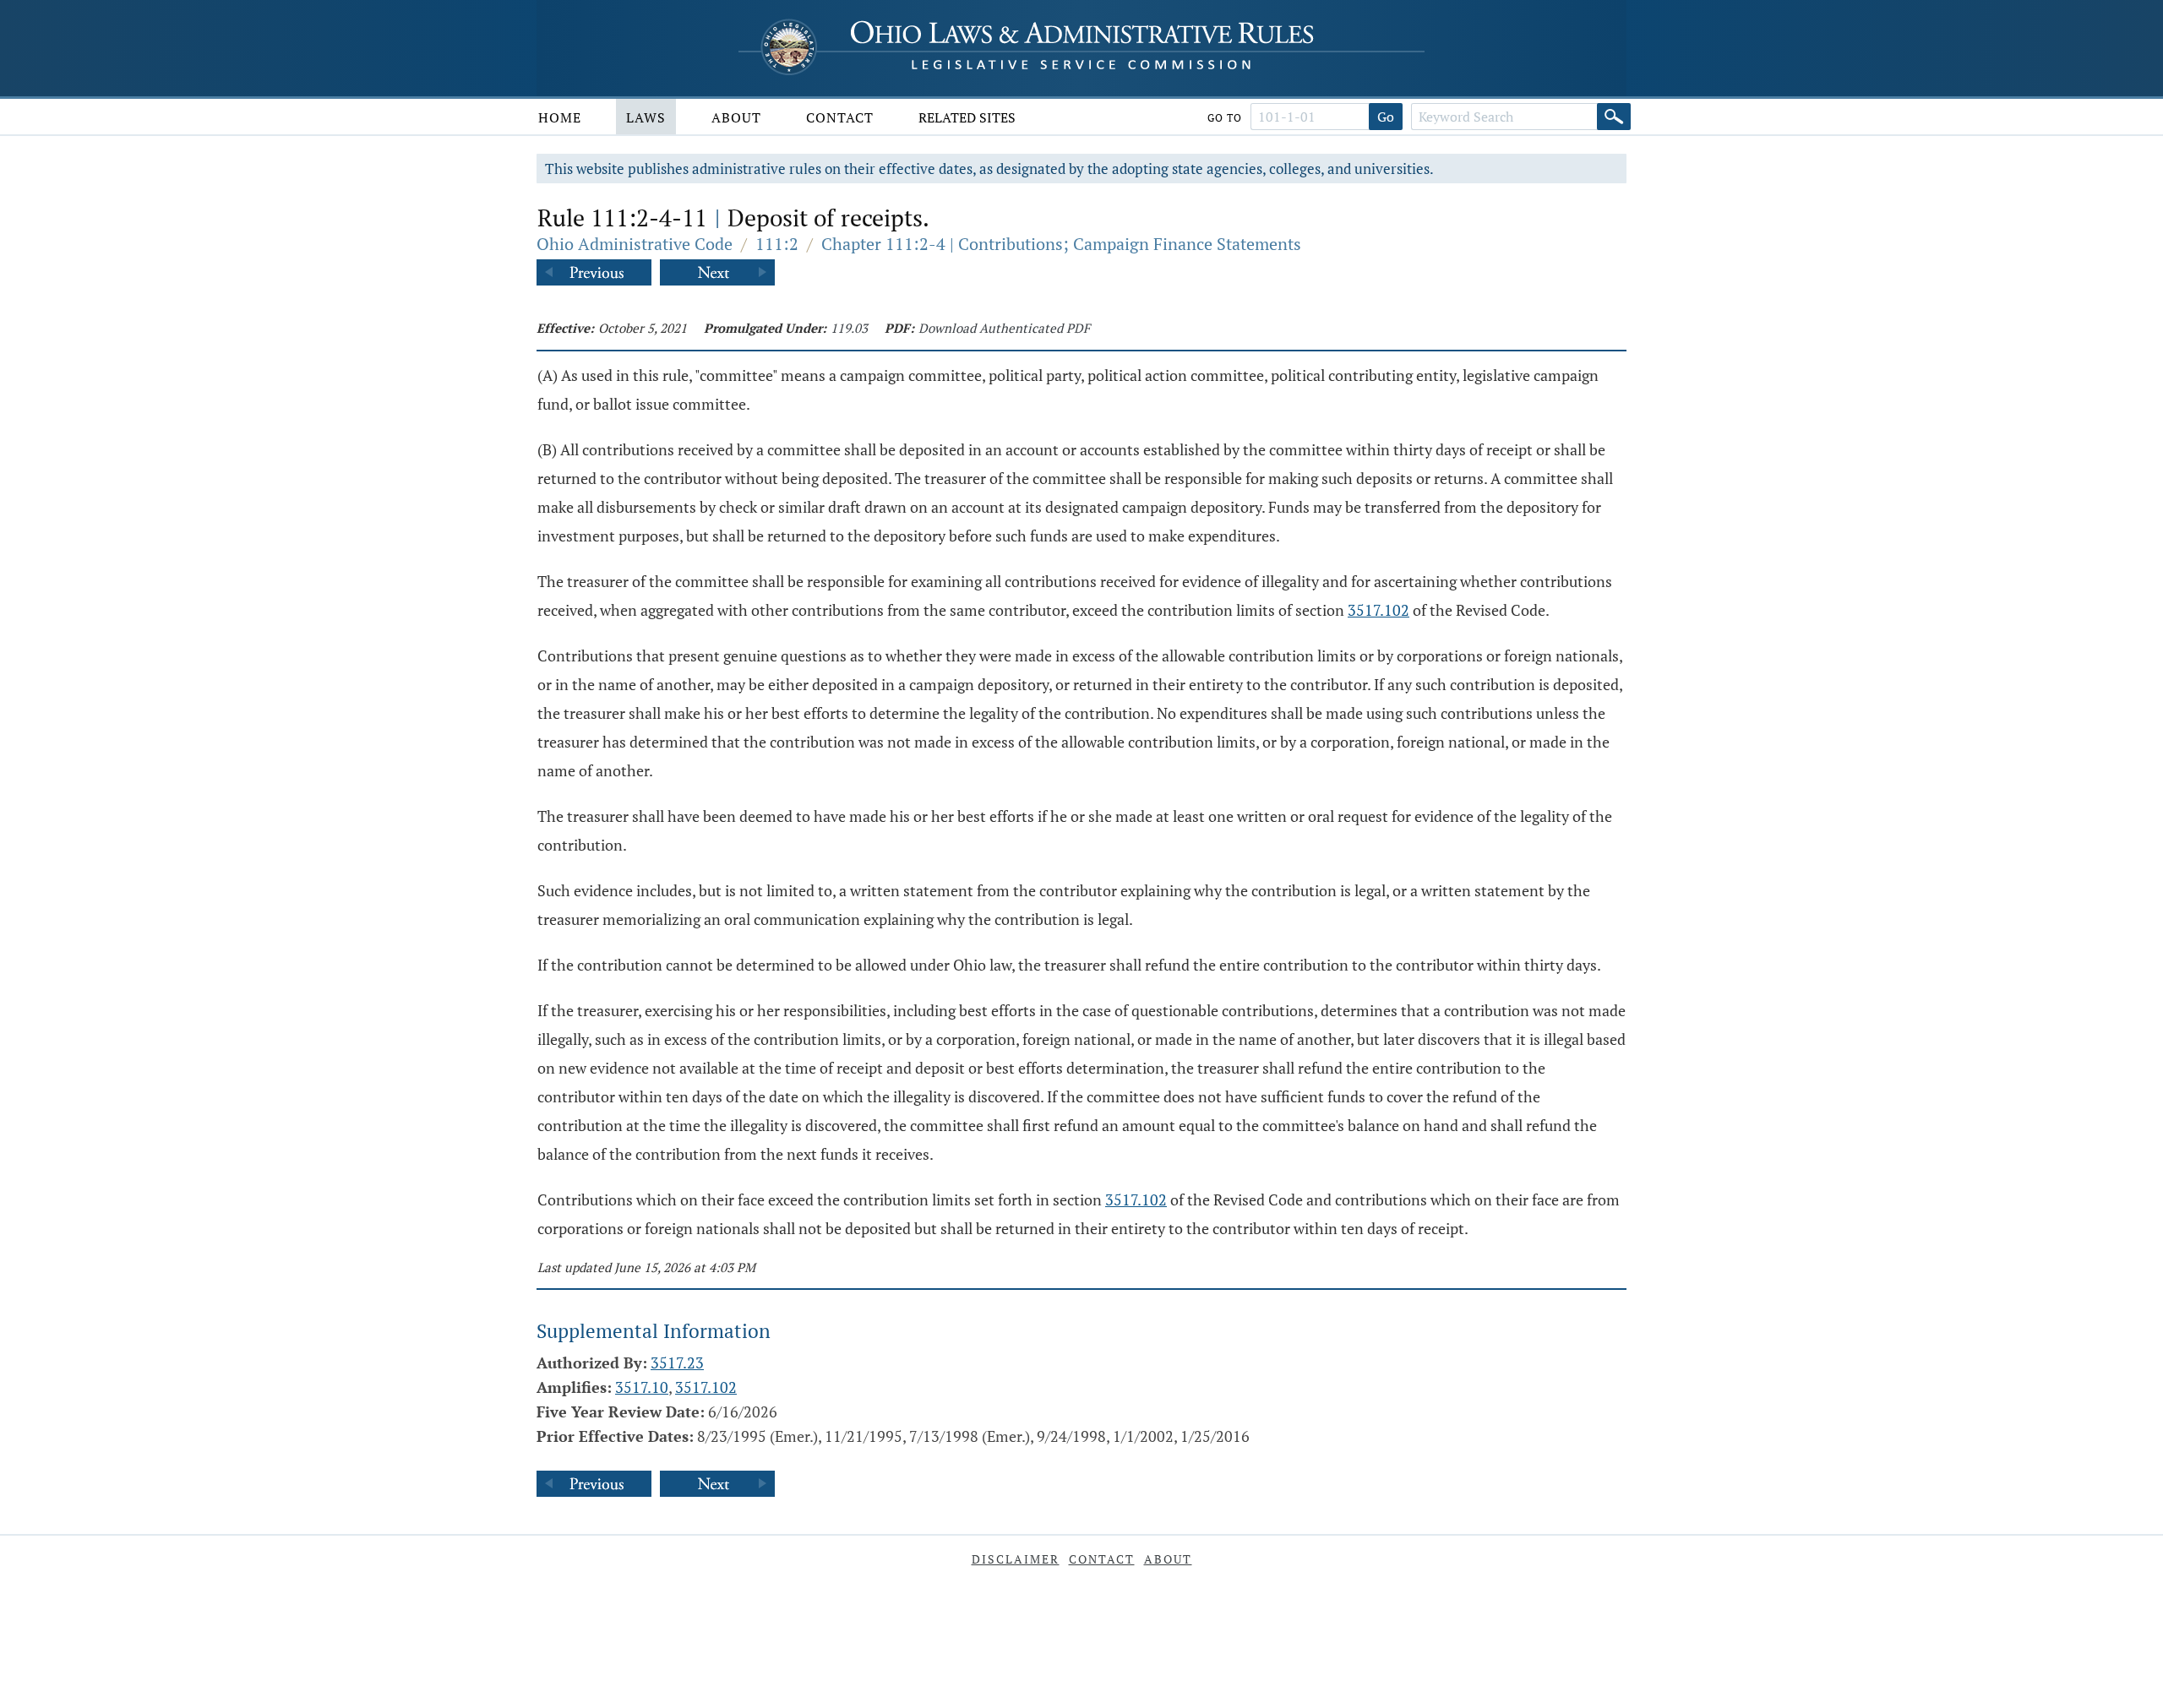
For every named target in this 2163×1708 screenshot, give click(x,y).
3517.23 (677, 1363)
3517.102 (1378, 610)
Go (1386, 117)
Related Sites (967, 117)
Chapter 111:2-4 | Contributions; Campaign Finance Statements (1061, 244)
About (736, 117)
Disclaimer (1016, 1559)
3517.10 (642, 1387)
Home (560, 117)
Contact (840, 117)
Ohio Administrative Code (635, 244)
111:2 (777, 244)
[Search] (1614, 117)
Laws (646, 117)
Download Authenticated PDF (1004, 328)
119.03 (849, 328)
